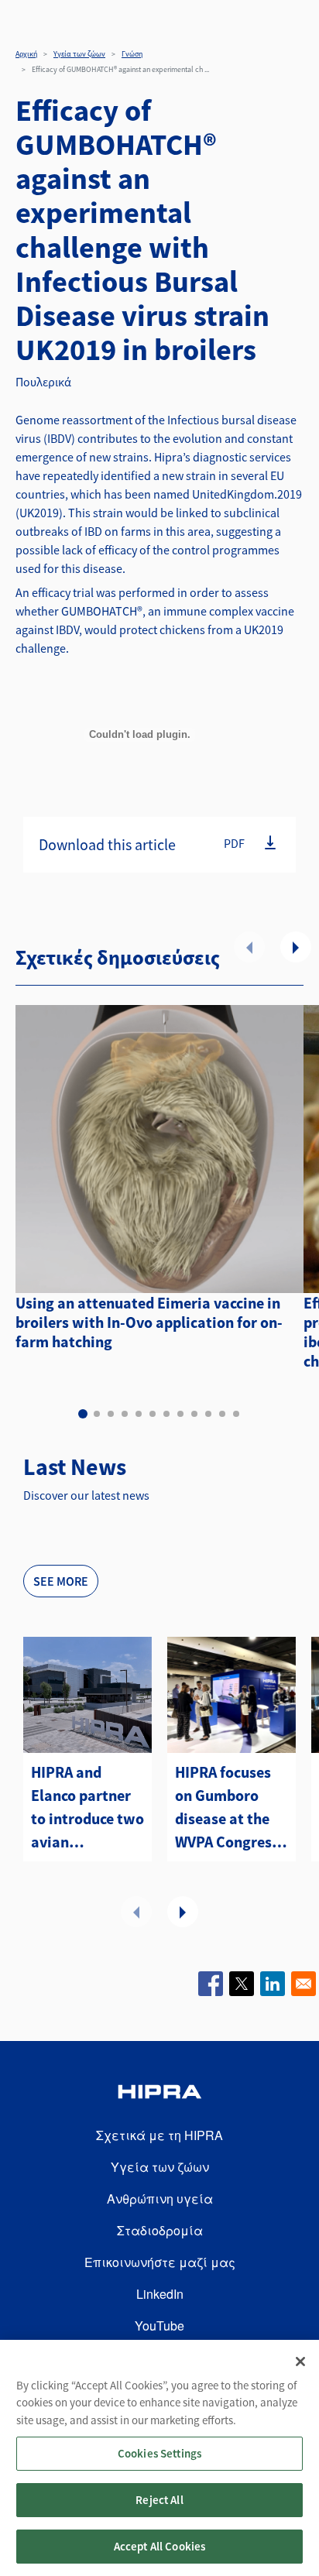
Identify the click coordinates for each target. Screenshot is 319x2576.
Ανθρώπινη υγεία (160, 2199)
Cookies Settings (159, 2453)
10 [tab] (208, 1414)
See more (61, 1581)
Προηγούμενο (249, 947)
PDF (234, 842)
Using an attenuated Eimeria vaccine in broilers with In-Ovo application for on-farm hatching (149, 1322)
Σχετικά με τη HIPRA (159, 2135)
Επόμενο (296, 947)
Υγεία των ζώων (79, 54)
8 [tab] (180, 1414)
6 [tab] (153, 1414)
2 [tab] (97, 1414)
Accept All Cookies (160, 2546)
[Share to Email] (304, 1984)
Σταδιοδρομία (160, 2230)
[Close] (300, 2362)
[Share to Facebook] (211, 1984)
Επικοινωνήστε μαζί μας (160, 2262)
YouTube (159, 2326)
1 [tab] (83, 1414)
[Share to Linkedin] (273, 1984)
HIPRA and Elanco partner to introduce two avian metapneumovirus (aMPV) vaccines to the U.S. (87, 1808)
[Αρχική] (159, 2094)
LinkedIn (160, 2294)
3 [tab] (111, 1414)
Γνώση (132, 54)
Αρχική (26, 54)
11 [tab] (222, 1414)
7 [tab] (166, 1414)
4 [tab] (125, 1414)
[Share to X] (242, 1984)
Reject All (159, 2500)
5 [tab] (139, 1414)
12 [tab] (236, 1414)
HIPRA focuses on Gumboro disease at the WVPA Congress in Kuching (227, 1808)
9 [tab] (194, 1414)
